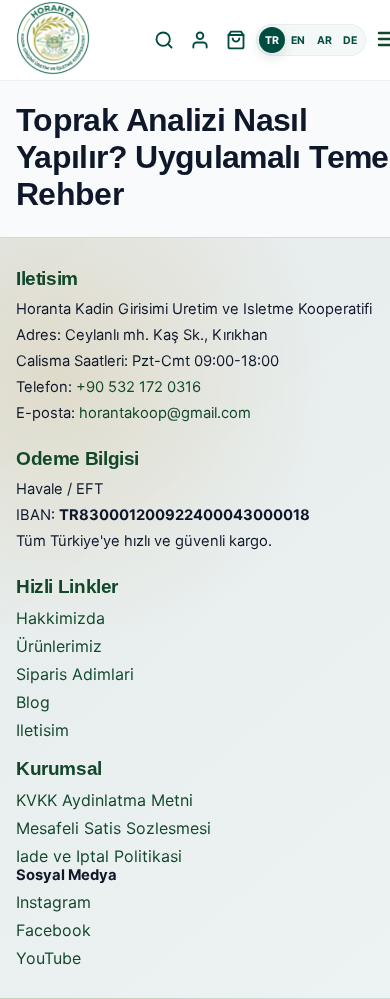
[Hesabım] (200, 40)
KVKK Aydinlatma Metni (104, 800)
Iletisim (42, 730)
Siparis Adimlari (75, 674)
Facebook (53, 930)
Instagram (53, 902)
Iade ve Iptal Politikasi (99, 856)
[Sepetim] (236, 40)
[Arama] (164, 40)
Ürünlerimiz (59, 646)
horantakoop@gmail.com (165, 413)
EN (298, 40)
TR (272, 40)
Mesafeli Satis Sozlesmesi (113, 828)
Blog (33, 702)
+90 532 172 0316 (138, 387)
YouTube (48, 958)
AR (324, 40)
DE (350, 40)
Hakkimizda (60, 618)
